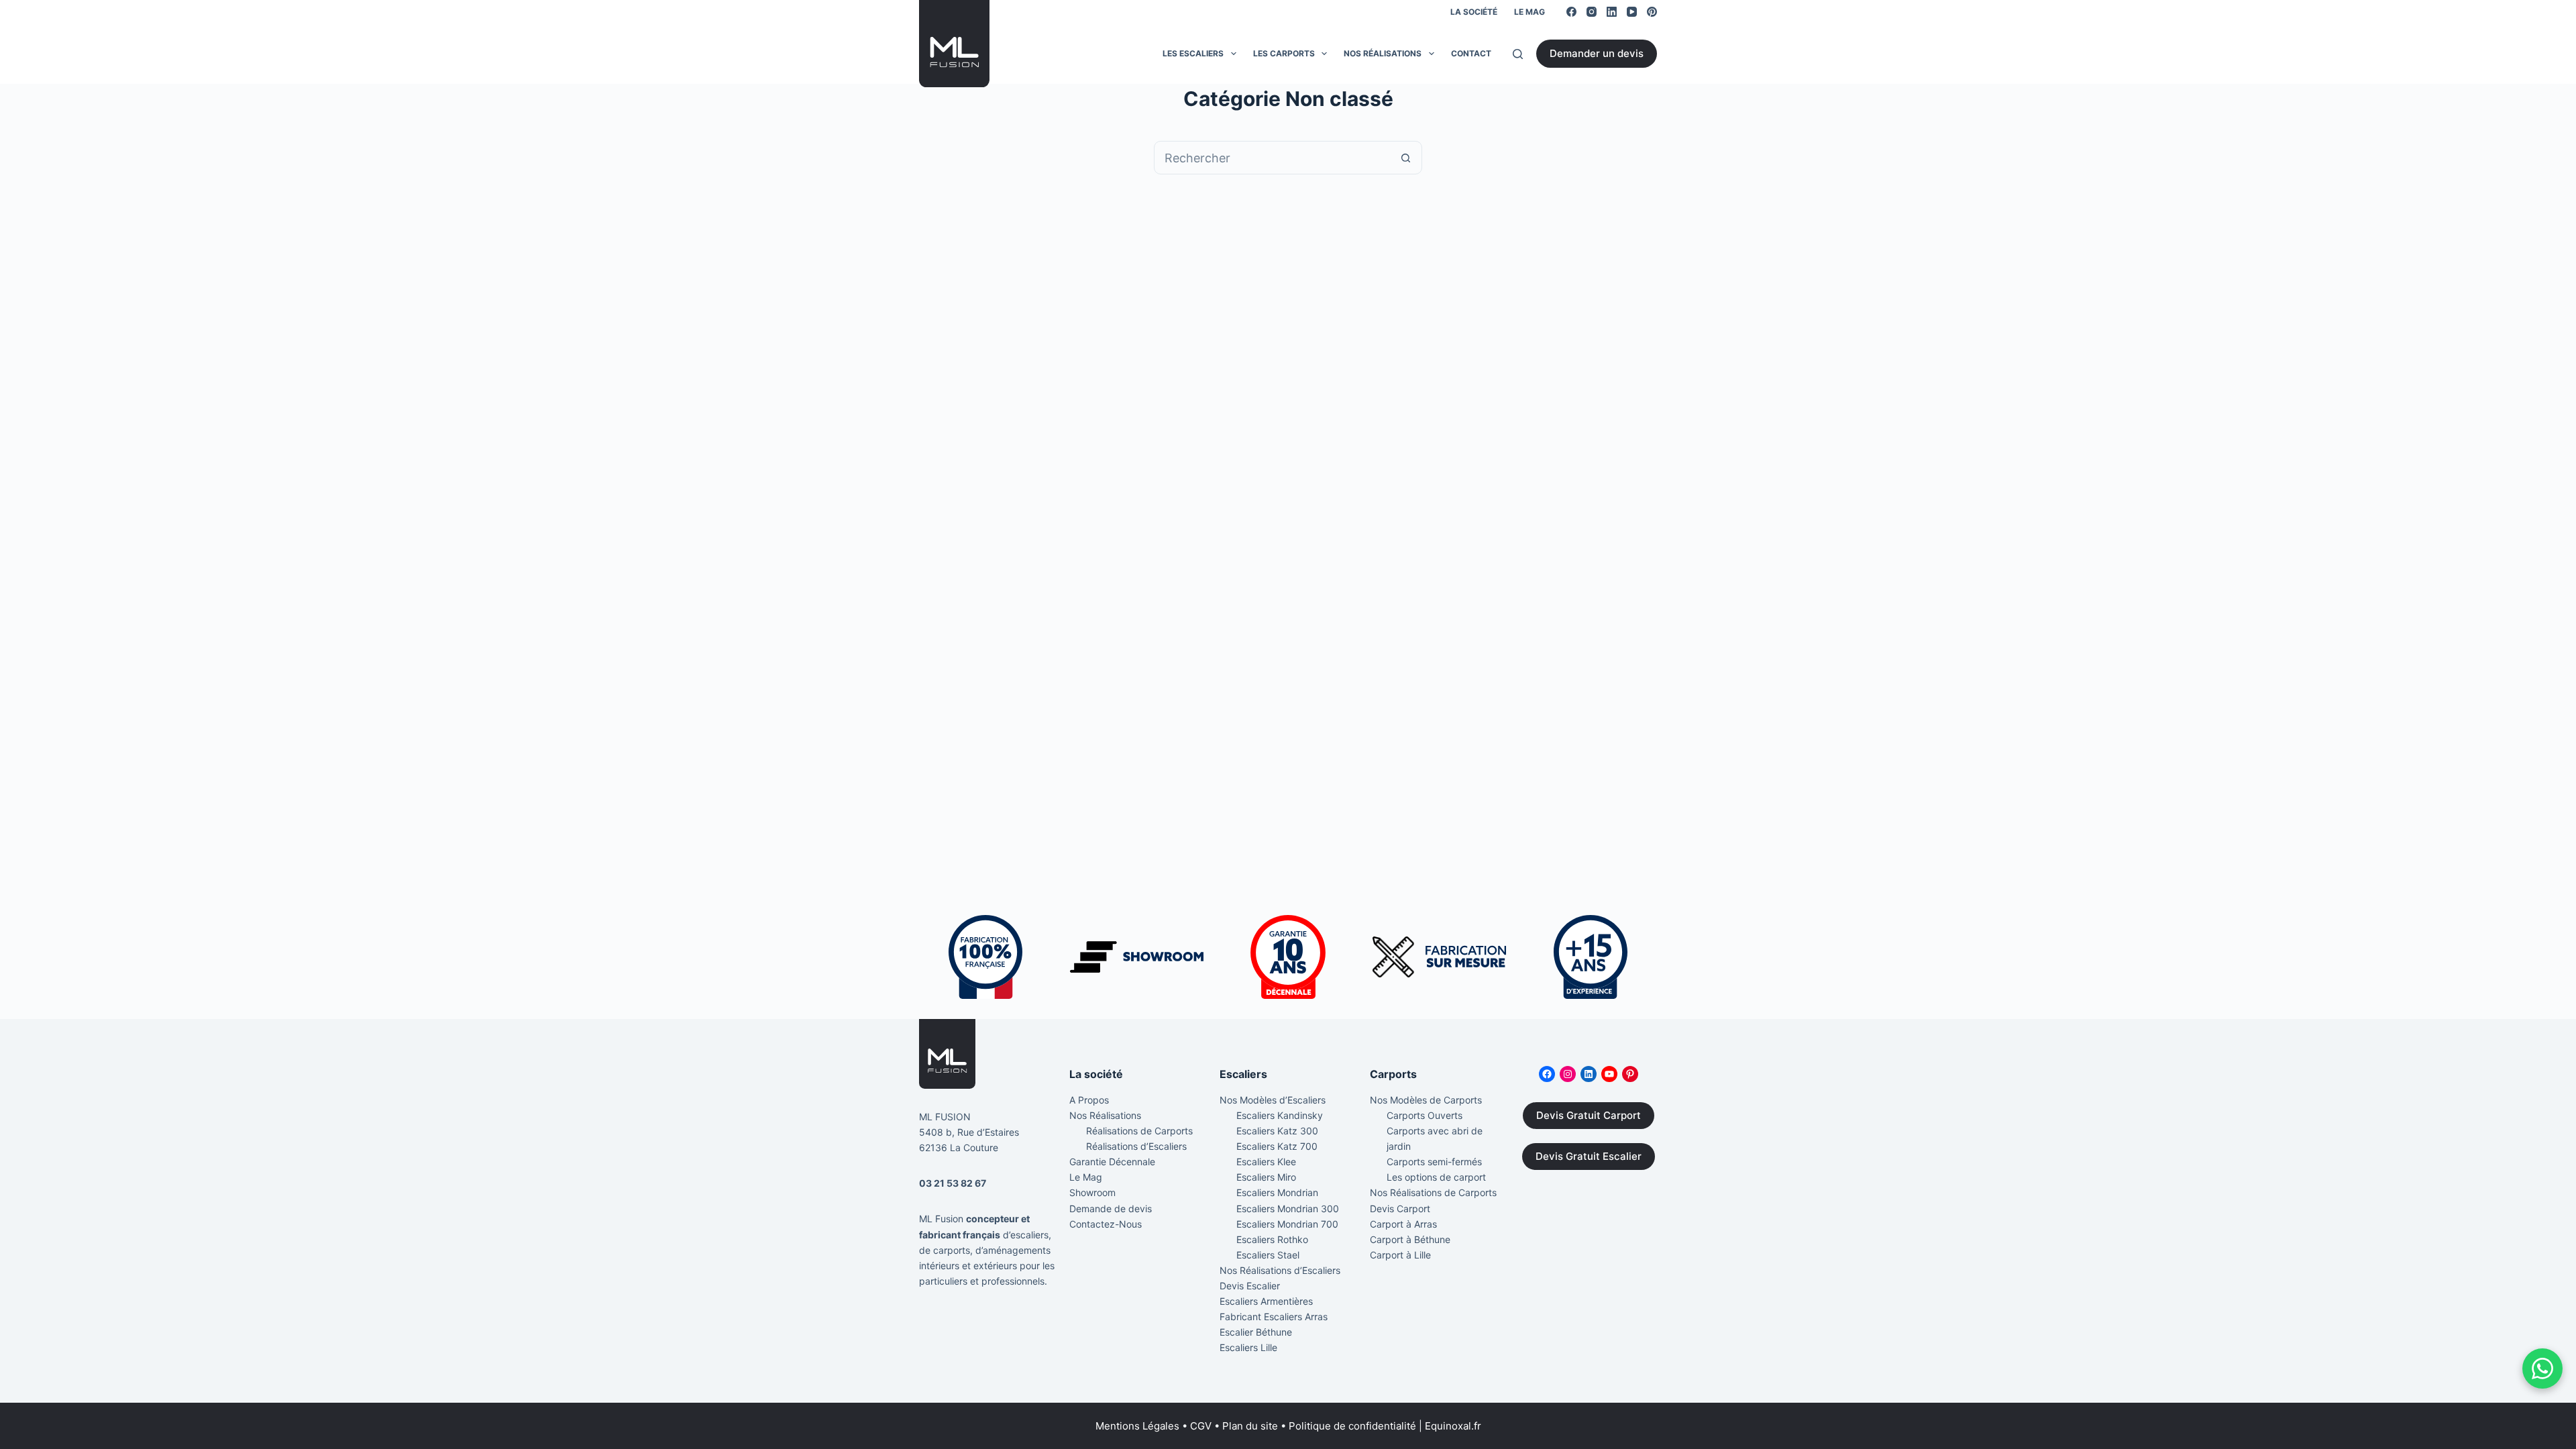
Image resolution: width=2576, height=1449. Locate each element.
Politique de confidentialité (1352, 1426)
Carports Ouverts (1425, 1115)
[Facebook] (1571, 12)
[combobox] (1272, 158)
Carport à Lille (1400, 1255)
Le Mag (1529, 12)
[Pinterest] (1652, 12)
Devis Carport (1400, 1209)
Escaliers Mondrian (1277, 1192)
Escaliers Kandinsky (1280, 1115)
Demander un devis (1597, 53)
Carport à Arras (1403, 1224)
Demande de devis (1111, 1209)
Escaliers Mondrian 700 (1287, 1224)
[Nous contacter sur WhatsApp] (2542, 1368)
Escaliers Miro (1266, 1177)
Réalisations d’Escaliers (1136, 1146)
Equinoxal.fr (1453, 1426)
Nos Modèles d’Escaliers (1273, 1100)
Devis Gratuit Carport (1589, 1115)
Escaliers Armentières (1266, 1301)
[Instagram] (1592, 12)
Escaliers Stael (1268, 1255)
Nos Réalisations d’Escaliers (1280, 1270)
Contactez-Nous (1106, 1224)
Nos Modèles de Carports (1426, 1100)
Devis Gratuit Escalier (1589, 1156)
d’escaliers (1026, 1235)
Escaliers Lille (1248, 1347)
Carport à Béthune (1410, 1239)
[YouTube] (1632, 12)
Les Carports (1284, 53)
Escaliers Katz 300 (1277, 1131)
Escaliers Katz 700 (1277, 1146)
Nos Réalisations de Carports (1433, 1192)
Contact (1471, 53)
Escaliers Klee (1266, 1162)
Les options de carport (1436, 1177)
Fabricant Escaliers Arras (1274, 1317)
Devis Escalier (1250, 1286)
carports (952, 1250)
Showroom (1092, 1192)
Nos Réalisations (1383, 53)
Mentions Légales (1137, 1426)
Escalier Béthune (1256, 1332)
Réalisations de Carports (1139, 1131)
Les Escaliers (1193, 53)
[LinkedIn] (1612, 12)
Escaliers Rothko (1272, 1239)
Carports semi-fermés (1434, 1162)
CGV (1201, 1426)
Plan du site (1250, 1426)
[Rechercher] (1518, 54)
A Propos (1089, 1100)
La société (1474, 12)
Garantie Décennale (1112, 1162)
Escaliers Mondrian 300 (1288, 1209)
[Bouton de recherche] (1405, 158)
